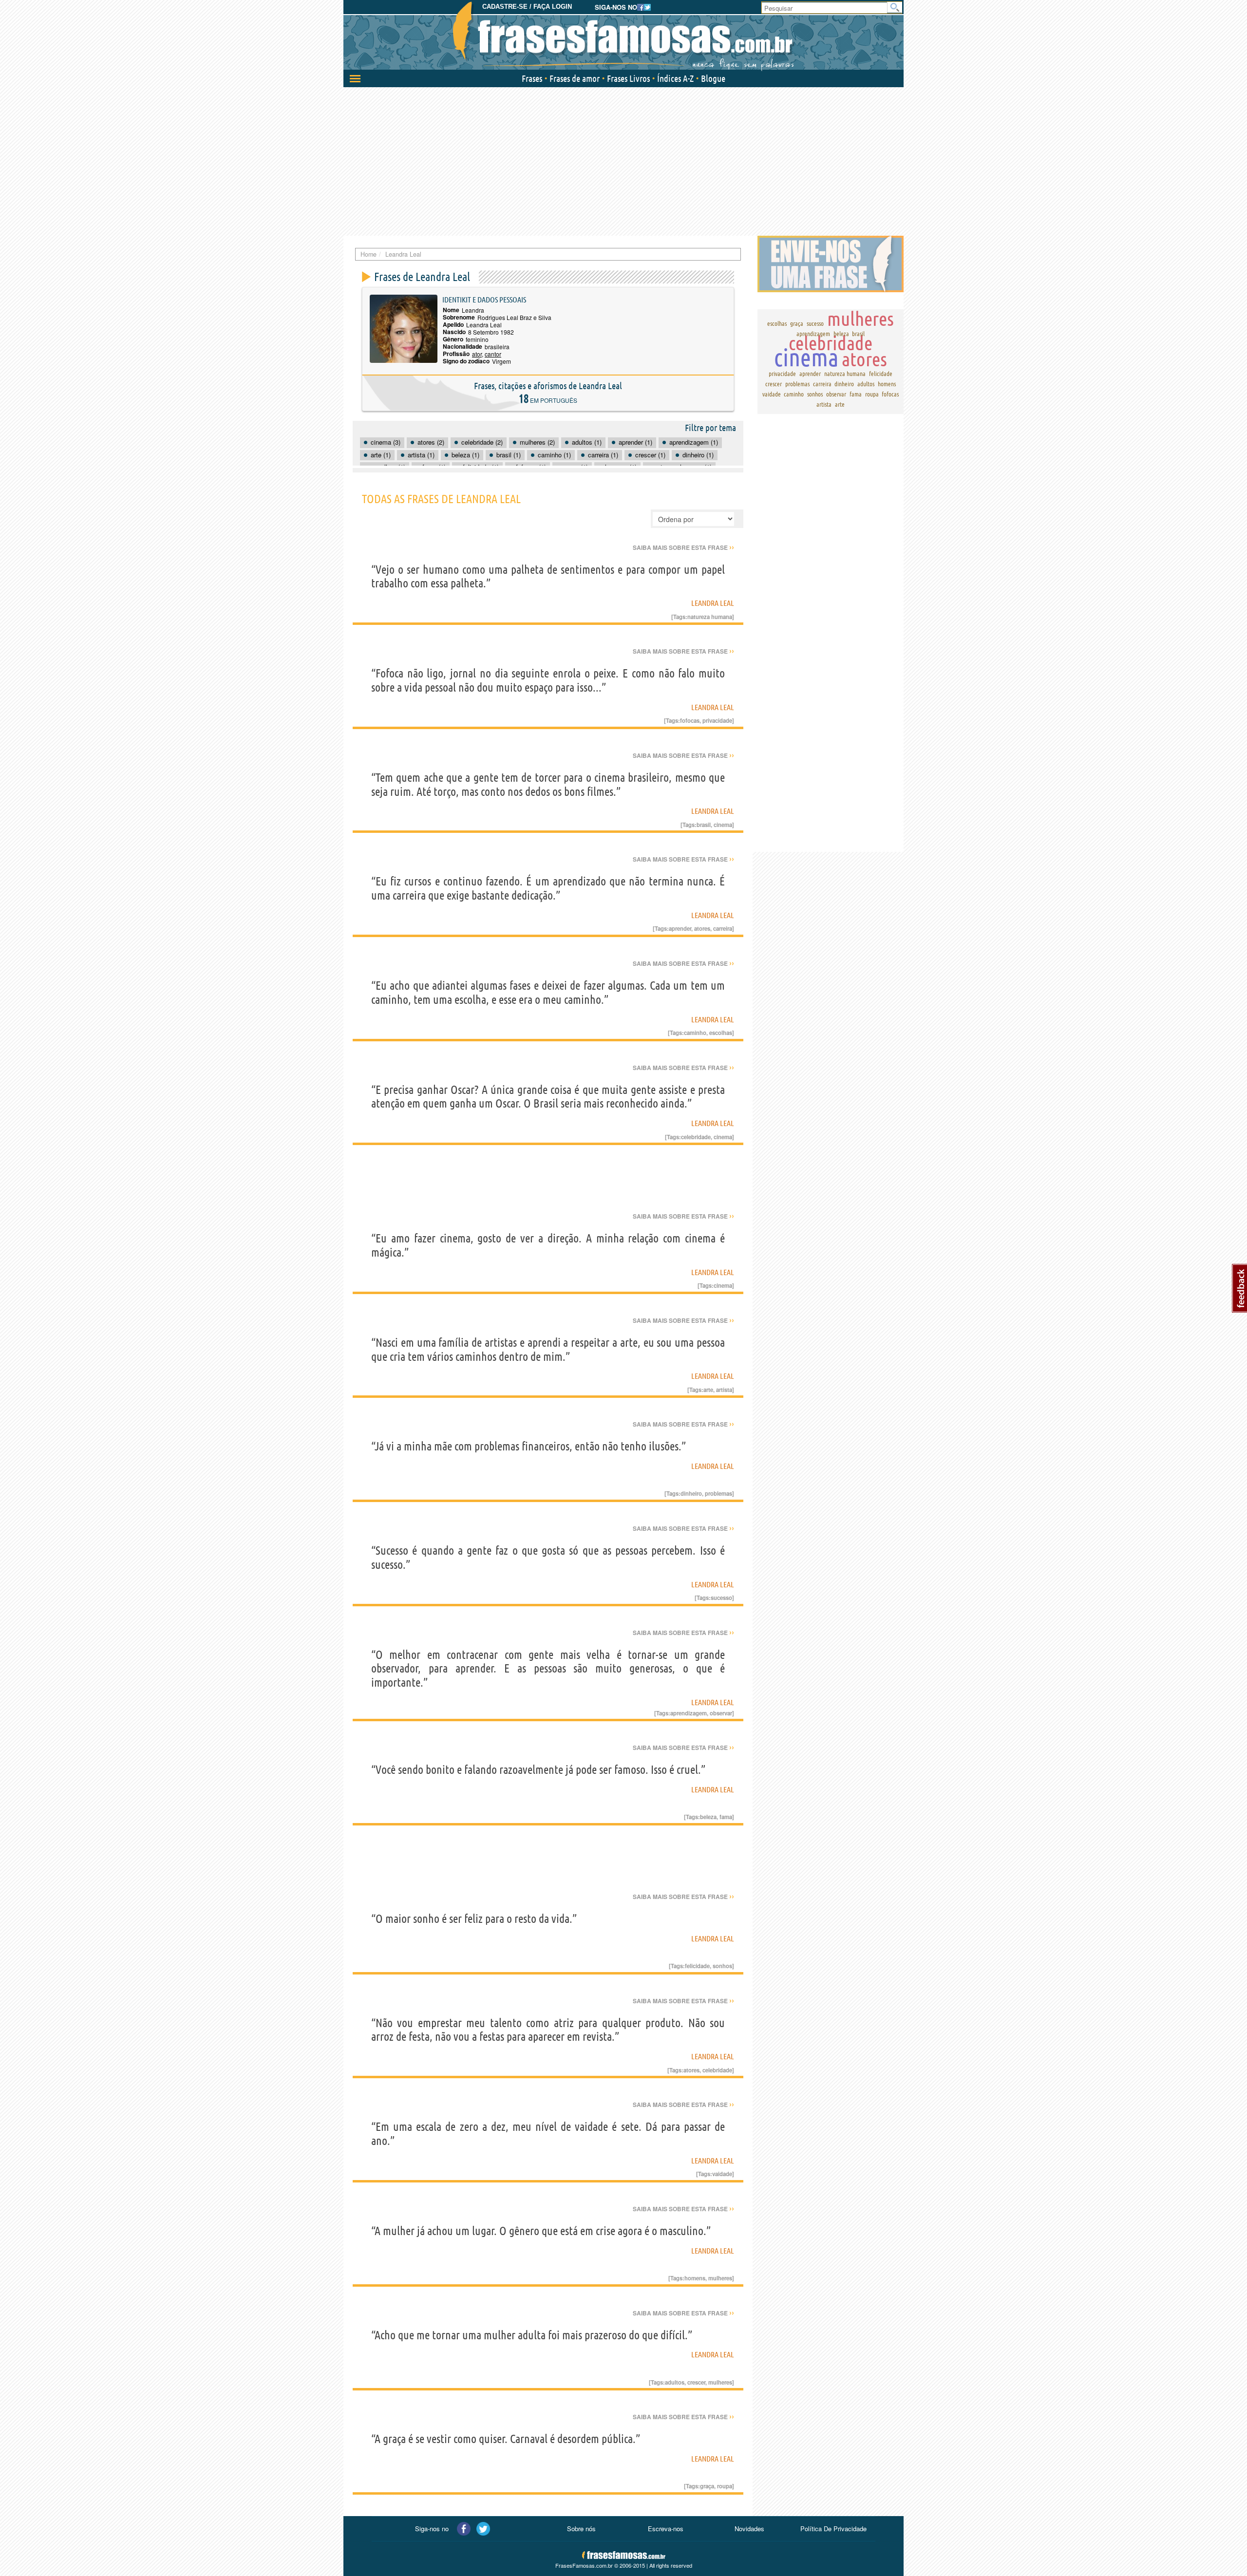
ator (477, 354)
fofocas (690, 720)
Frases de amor (575, 78)
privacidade (717, 720)
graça (707, 2486)
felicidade (697, 1966)
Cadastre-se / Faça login (527, 7)
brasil (704, 825)
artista (724, 1390)
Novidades (749, 2529)
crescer (696, 2382)
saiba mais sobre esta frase (683, 547)
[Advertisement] (623, 160)
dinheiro (691, 1493)
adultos (675, 2382)
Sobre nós (581, 2529)
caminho (695, 1033)
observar (721, 1713)
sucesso (721, 1598)
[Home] (623, 37)
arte (708, 1390)
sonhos (722, 1966)
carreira (723, 928)
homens (695, 2278)
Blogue (713, 78)
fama (726, 1817)
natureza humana (710, 617)
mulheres (720, 2278)
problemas (718, 1493)
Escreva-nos (666, 2529)
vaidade (722, 2174)
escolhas (721, 1033)
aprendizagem (689, 1713)
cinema (723, 825)
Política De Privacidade (833, 2529)
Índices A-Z (675, 78)
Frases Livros (628, 78)
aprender (680, 928)
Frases (532, 78)
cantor (493, 354)
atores (702, 928)
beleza (708, 1817)
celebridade (696, 1137)
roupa (725, 2486)
